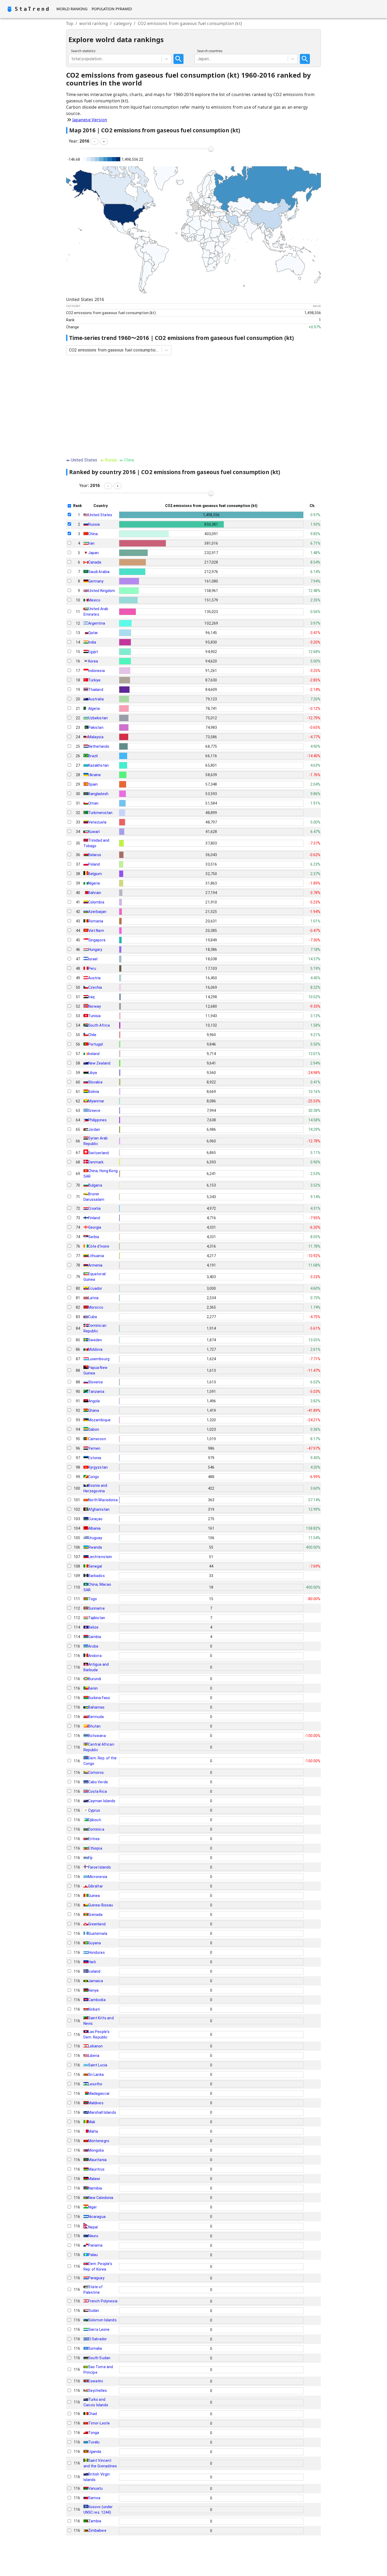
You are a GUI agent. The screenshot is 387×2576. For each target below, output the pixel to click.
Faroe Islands (100, 1867)
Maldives (96, 2103)
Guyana (95, 1943)
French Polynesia (103, 2301)
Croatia (95, 1208)
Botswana (97, 1736)
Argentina (97, 623)
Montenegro (99, 2141)
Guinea (94, 1896)
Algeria (94, 709)
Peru (92, 968)
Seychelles (98, 2391)
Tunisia (95, 1016)
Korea (93, 661)
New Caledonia (101, 2198)
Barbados (96, 1576)
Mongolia (96, 2150)
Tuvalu (94, 2442)
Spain (93, 784)
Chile (92, 1035)
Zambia (95, 2521)
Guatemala (98, 1934)
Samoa (94, 2498)
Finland (94, 1218)
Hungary (95, 950)
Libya (93, 1073)
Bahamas (96, 1707)
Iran (91, 543)
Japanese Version (90, 120)
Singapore (97, 940)
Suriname (96, 1608)
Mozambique (100, 1420)
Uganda (95, 2452)
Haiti (92, 1962)
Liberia (94, 2056)
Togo (93, 1599)
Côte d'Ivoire (99, 1246)
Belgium (95, 874)
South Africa (99, 1025)
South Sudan (99, 2358)
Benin (93, 1688)
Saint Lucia (98, 2065)
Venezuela (97, 822)
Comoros (96, 1772)
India (92, 642)
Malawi (94, 2179)
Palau (93, 2255)
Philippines (98, 1120)
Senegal (95, 1566)
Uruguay (95, 1538)
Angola (94, 1401)
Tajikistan (97, 1618)
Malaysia (96, 737)
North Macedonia (103, 1500)
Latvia (93, 1298)
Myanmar (96, 1101)
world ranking (94, 23)
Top (70, 23)
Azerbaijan (97, 912)
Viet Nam (96, 931)
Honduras (96, 1952)
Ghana (94, 1410)
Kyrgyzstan (98, 1467)
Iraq (91, 997)
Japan (94, 553)
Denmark (96, 1162)
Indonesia (96, 671)
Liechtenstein (100, 1557)
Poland (94, 864)
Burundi (95, 1679)
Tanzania (96, 1392)
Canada (95, 562)
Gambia (95, 1637)
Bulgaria (95, 1185)
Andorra (95, 1656)
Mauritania (98, 2160)
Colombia (96, 902)
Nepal (93, 2227)
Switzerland (99, 1153)
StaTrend (32, 9)
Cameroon (97, 1439)
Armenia (95, 1265)
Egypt (93, 652)
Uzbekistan (98, 718)
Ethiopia (95, 1848)
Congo (94, 1477)
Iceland (94, 1971)
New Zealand (99, 1063)
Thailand (96, 690)
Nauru (93, 2236)
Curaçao (95, 1519)
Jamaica (96, 1981)
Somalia (95, 2348)
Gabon (94, 1429)
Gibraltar (96, 1886)
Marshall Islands (102, 2112)
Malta (93, 2131)
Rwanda (95, 1547)
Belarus (95, 855)
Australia (96, 699)
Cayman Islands (102, 1801)
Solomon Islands (102, 2320)
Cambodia (97, 2000)
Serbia (94, 1237)
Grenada (95, 1915)
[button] (94, 142)
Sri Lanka (96, 2075)
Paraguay (96, 2278)
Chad (93, 2414)
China (93, 534)
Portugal (96, 1044)
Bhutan (95, 1726)
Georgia (95, 1227)
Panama (95, 2245)
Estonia (95, 1458)
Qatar (93, 633)
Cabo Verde (98, 1782)
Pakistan (96, 727)
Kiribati (94, 2009)
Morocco (96, 1307)
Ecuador (95, 1288)
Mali (92, 2122)
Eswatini (96, 2381)
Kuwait (94, 832)
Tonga (94, 2433)
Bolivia (94, 1092)
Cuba (93, 1317)
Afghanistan (99, 1509)
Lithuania (96, 1256)
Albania (95, 1528)
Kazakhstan (99, 765)
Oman (93, 803)
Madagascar (99, 2093)
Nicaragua (97, 2217)
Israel (93, 959)
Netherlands (99, 746)
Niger (93, 2207)
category (123, 23)
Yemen (94, 1448)
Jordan (94, 1129)
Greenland (97, 1924)
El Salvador (98, 2339)
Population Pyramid (112, 9)
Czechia (95, 987)
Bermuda (96, 1717)
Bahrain (95, 893)
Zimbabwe (97, 2530)
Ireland (94, 1054)
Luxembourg (99, 1359)
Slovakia (95, 1082)
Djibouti (95, 1820)
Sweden (95, 1340)
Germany (96, 581)
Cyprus (94, 1810)
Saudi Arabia (99, 572)
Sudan (94, 2311)
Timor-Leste (99, 2423)
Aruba (93, 1646)
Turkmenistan (100, 813)
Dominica (96, 1829)
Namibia (95, 2188)
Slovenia (95, 1382)
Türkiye (95, 680)
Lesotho (95, 2084)
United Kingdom (102, 591)
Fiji (90, 1858)
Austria (95, 978)
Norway (95, 1006)
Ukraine (95, 775)
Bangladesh (98, 794)
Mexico (94, 600)
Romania (96, 921)
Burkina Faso (99, 1698)
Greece (94, 1111)
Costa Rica (98, 1791)
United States (100, 515)
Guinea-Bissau (101, 1905)
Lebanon (96, 2046)
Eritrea (94, 1839)
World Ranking (72, 9)
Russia (94, 524)
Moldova (95, 1349)
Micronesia (98, 1877)
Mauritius (96, 2169)
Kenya (93, 1990)
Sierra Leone (99, 2329)
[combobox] (72, 59)
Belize (93, 1627)
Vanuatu (96, 2488)
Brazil (93, 756)
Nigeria (94, 883)
